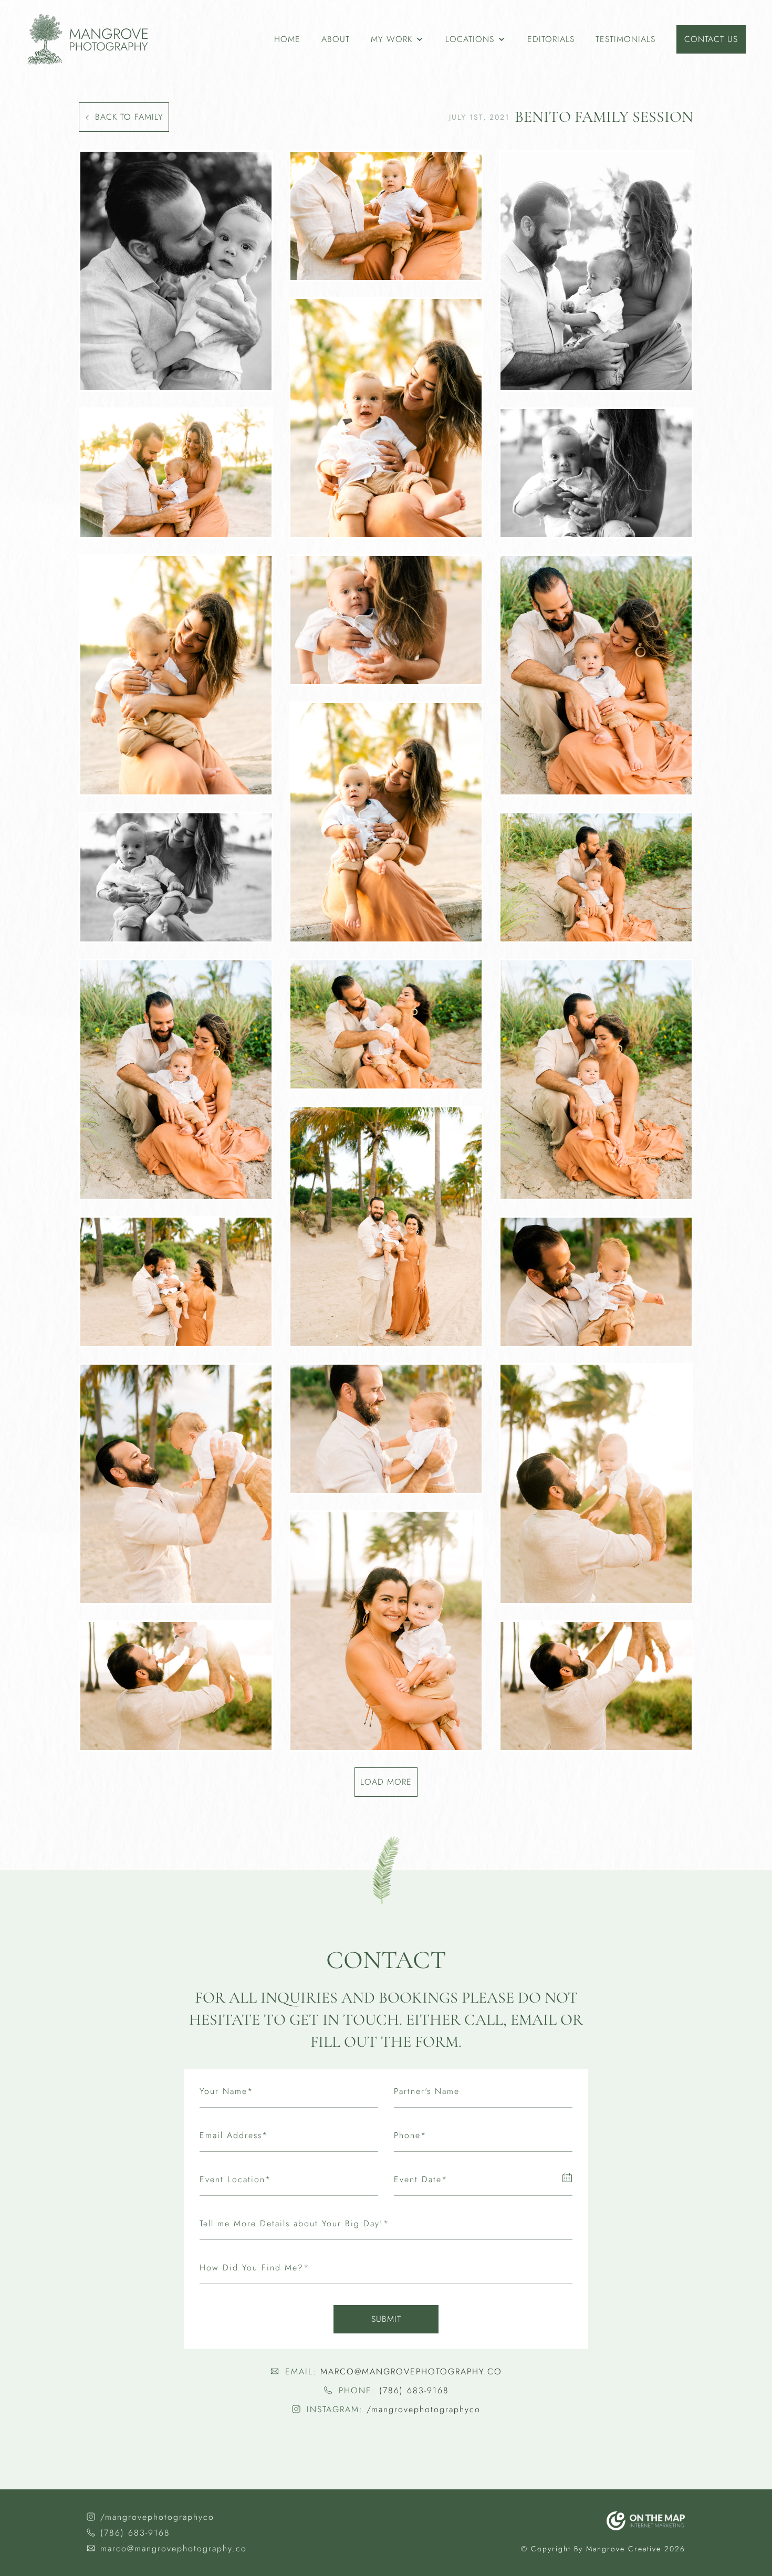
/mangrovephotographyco (424, 2409)
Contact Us (711, 39)
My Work (392, 39)
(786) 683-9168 (414, 2390)
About (336, 39)
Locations (470, 39)
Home (287, 39)
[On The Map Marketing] (646, 2521)
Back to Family (129, 117)
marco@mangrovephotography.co (411, 2371)
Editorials (551, 39)
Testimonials (625, 39)
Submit (386, 2319)
